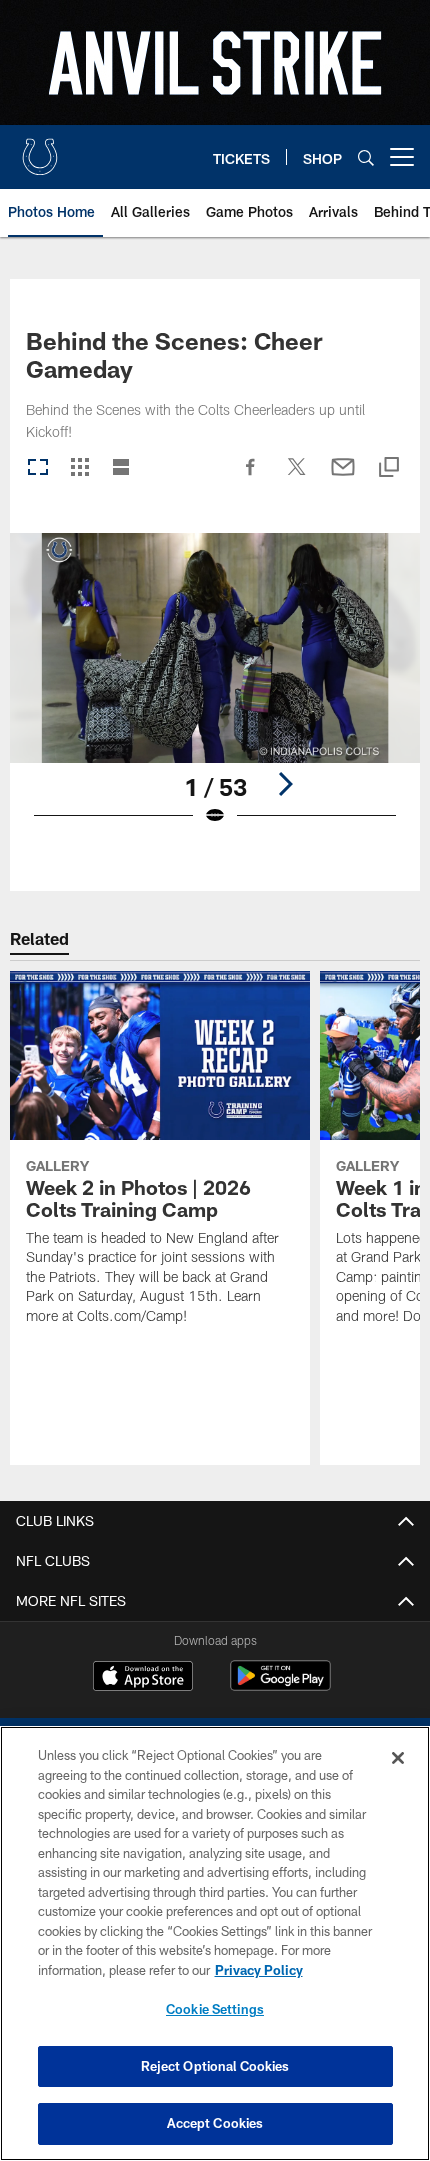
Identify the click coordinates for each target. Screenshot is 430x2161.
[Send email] (343, 477)
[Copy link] (389, 468)
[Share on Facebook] (251, 477)
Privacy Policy (259, 1970)
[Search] (366, 157)
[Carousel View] (38, 468)
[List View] (121, 468)
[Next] (285, 784)
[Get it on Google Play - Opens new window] (280, 1685)
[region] (215, 1943)
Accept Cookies (215, 2123)
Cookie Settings (215, 2009)
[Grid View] (79, 468)
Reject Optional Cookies (215, 2066)
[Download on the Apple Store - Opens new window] (143, 1678)
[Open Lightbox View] (215, 692)
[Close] (398, 1758)
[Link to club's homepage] (40, 149)
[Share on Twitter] (297, 477)
